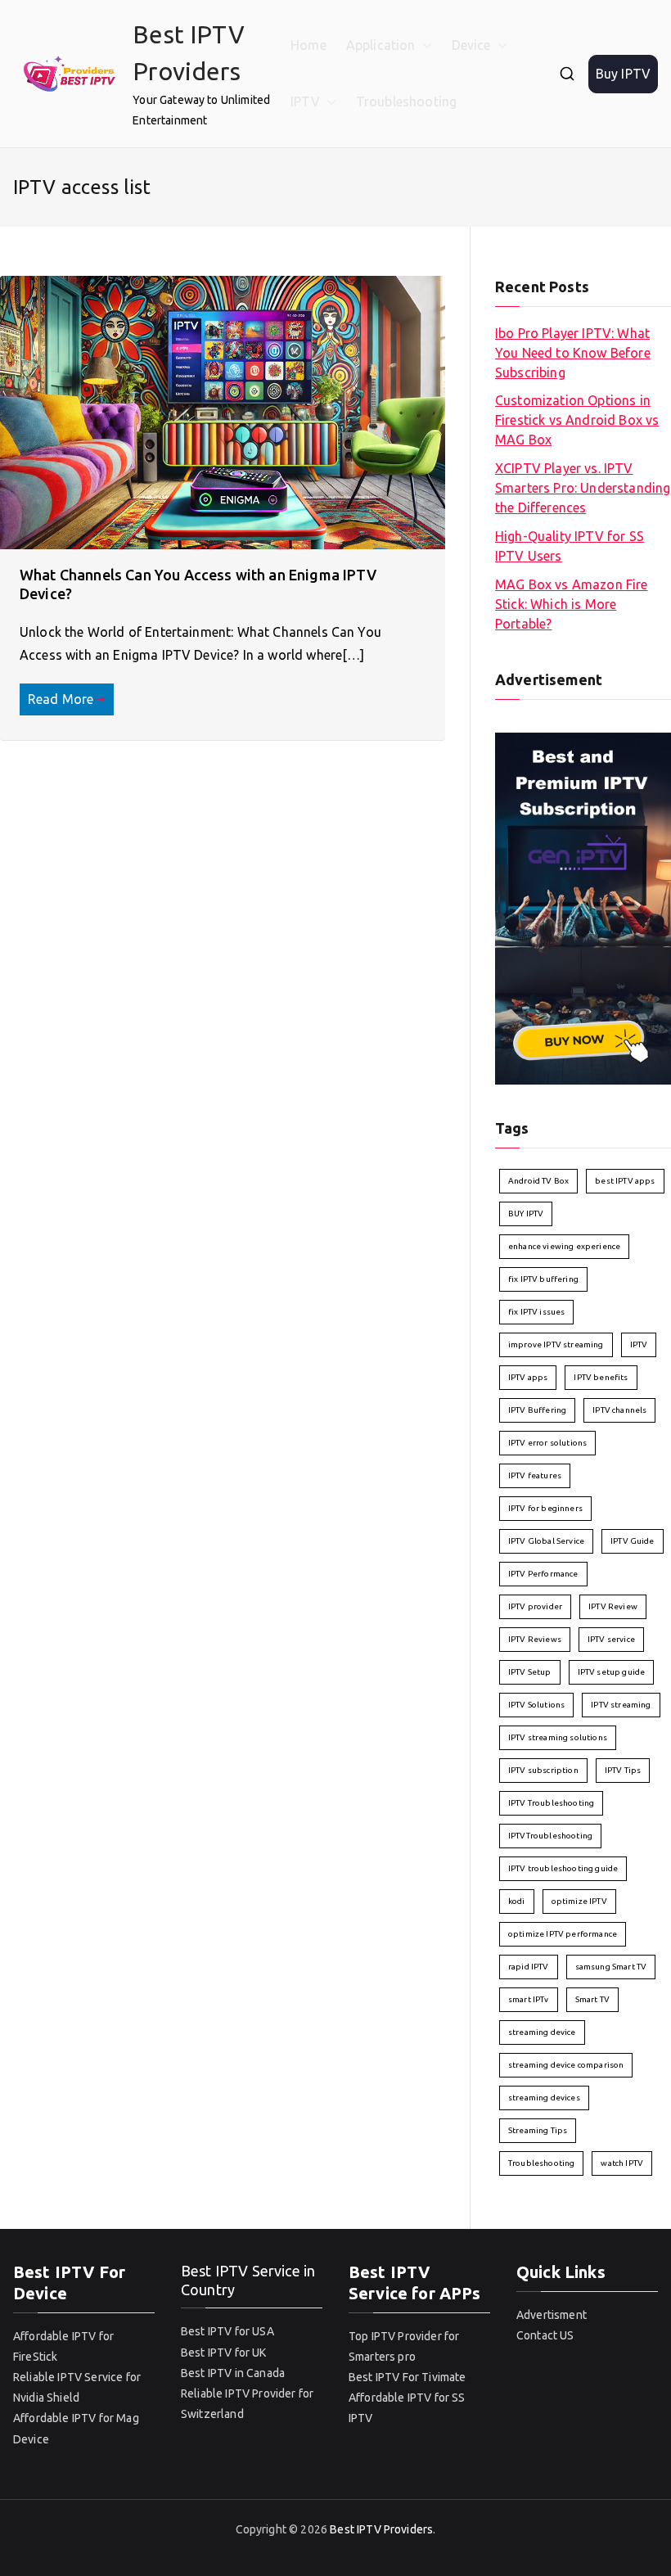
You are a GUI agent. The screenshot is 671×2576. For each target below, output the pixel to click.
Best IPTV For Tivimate (408, 2377)
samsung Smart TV (611, 1967)
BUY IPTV (526, 1214)
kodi (517, 1901)
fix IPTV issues (536, 1312)
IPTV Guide (633, 1541)
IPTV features (535, 1475)
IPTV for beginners (545, 1508)
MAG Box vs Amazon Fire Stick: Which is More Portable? (572, 604)
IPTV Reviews (535, 1639)
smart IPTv (529, 1999)
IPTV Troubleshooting (551, 1803)
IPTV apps (528, 1377)
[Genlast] (583, 907)
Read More (61, 699)
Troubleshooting (406, 102)
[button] (424, 45)
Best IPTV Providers (381, 2529)
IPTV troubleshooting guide (563, 1868)
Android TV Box (538, 1181)
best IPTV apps (625, 1181)
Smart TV (592, 1999)
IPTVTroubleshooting (550, 1836)
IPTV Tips (623, 1770)
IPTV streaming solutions (558, 1737)
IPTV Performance (543, 1574)
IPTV (305, 102)
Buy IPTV (623, 74)
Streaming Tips (538, 2130)
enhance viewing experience (564, 1246)
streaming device (542, 2032)
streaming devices (544, 2098)
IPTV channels (619, 1410)
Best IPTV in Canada (233, 2373)
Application (381, 45)
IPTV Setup (530, 1672)
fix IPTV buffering (543, 1279)
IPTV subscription (543, 1770)
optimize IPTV (579, 1901)
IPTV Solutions (536, 1705)
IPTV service (611, 1639)
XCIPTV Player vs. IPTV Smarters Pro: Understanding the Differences (583, 488)
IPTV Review (613, 1606)
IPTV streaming (621, 1705)
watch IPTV (622, 2163)
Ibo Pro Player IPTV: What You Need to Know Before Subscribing (573, 353)
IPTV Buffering (537, 1410)
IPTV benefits (601, 1377)
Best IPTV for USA (227, 2331)
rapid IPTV (529, 1967)
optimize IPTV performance (563, 1934)
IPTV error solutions (547, 1443)
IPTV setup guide (612, 1672)
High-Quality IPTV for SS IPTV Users (570, 546)
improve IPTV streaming (556, 1344)
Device (471, 45)
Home (308, 45)
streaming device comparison (566, 2065)
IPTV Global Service (546, 1541)
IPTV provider (535, 1606)
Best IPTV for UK (224, 2353)
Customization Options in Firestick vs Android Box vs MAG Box (577, 420)
